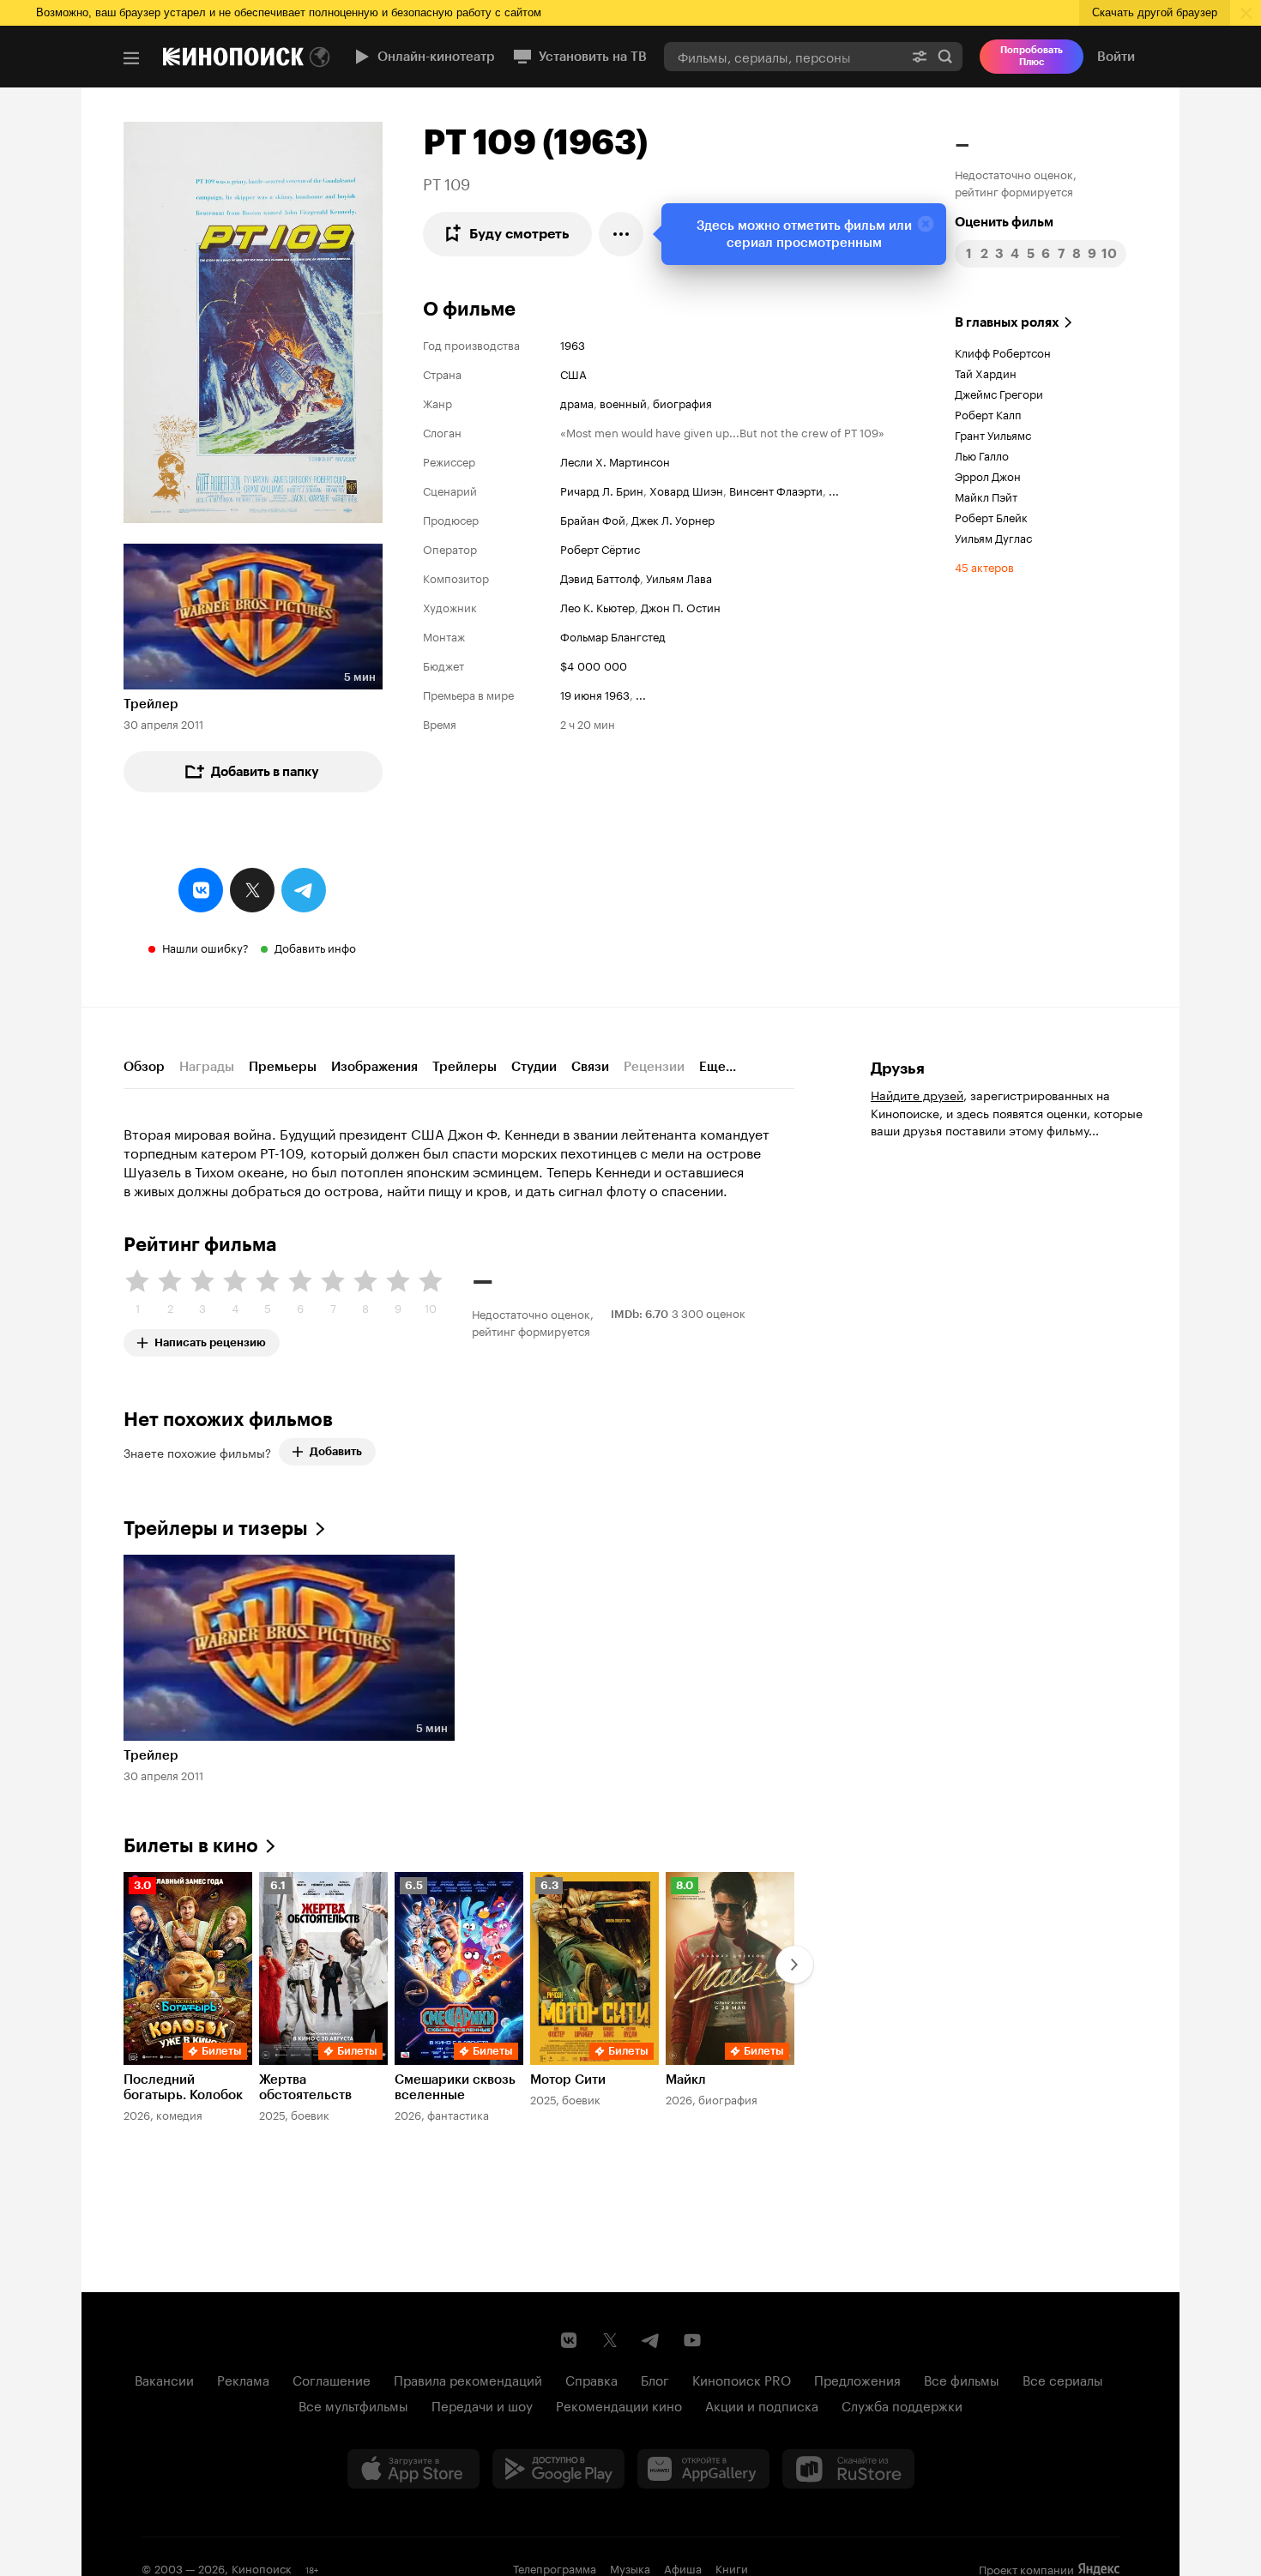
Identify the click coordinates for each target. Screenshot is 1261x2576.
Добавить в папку (265, 772)
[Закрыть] (926, 224)
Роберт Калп (988, 413)
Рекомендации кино (619, 2404)
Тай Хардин (986, 372)
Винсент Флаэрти (776, 490)
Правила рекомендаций (468, 2379)
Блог (655, 2379)
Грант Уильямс (993, 434)
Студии (534, 1067)
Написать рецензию (210, 1339)
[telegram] (304, 890)
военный (623, 402)
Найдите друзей (917, 1094)
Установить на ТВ (593, 57)
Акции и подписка (762, 2404)
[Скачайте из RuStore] (848, 2469)
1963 (573, 344)
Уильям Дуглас (993, 537)
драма (577, 402)
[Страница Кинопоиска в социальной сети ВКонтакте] (569, 2340)
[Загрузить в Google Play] (558, 2469)
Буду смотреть (519, 234)
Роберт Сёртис (600, 548)
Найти (945, 56)
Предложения (857, 2379)
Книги (732, 2567)
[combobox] (783, 56)
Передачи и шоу (482, 2404)
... (834, 490)
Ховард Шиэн (686, 490)
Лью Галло (982, 454)
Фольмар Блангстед (613, 635)
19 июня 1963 (595, 694)
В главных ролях (1007, 322)
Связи (590, 1067)
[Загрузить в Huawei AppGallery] (703, 2469)
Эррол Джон (988, 475)
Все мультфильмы (353, 2404)
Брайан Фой (593, 519)
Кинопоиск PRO (742, 2379)
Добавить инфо (315, 947)
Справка (591, 2379)
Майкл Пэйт (986, 496)
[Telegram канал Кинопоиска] (651, 2340)
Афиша (683, 2567)
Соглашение (332, 2379)
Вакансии (164, 2379)
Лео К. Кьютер (597, 606)
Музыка (630, 2567)
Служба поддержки (902, 2404)
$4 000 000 (594, 665)
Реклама (243, 2379)
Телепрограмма (555, 2567)
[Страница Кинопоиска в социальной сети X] (610, 2340)
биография (682, 402)
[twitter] (252, 890)
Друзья (898, 1068)
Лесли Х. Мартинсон (615, 460)
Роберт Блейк (991, 516)
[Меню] (131, 58)
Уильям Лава (679, 577)
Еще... (718, 1067)
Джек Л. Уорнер (673, 519)
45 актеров (984, 566)
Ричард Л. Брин (602, 490)
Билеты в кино (191, 1846)
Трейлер (151, 704)
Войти (1116, 57)
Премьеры (283, 1067)
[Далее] (794, 1965)
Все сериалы (1063, 2379)
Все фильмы (962, 2379)
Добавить (336, 1451)
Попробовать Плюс (1032, 56)
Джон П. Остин (681, 606)
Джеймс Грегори (999, 393)
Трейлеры (465, 1067)
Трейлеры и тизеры (216, 1529)
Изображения (374, 1067)
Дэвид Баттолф (600, 577)
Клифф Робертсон (1003, 352)
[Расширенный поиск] (920, 56)
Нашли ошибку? (205, 947)
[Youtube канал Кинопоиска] (692, 2340)
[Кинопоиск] (233, 57)
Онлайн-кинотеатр (436, 57)
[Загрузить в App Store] (413, 2469)
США (573, 373)
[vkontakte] (201, 890)
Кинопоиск (262, 2567)
